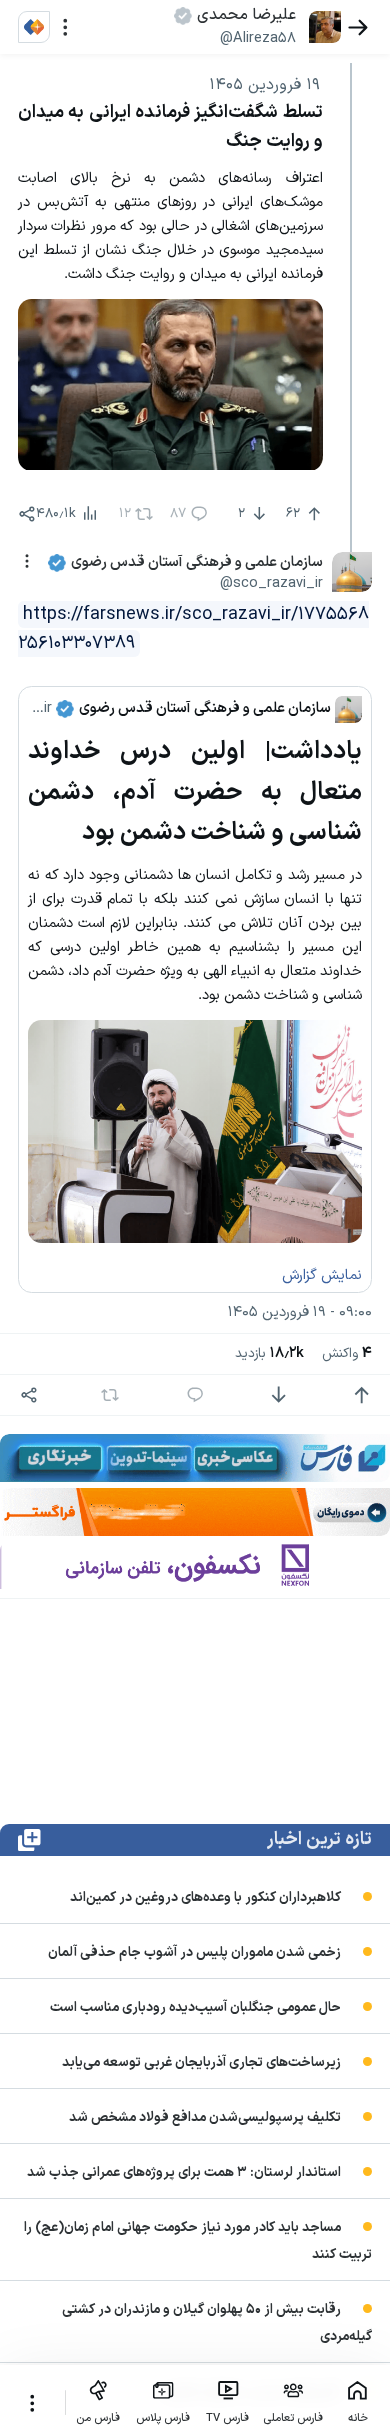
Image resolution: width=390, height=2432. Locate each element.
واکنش (347, 1353)
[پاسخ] (195, 1395)
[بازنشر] (109, 1395)
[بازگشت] (358, 27)
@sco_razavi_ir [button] (271, 583)
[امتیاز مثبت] (361, 1395)
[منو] (65, 27)
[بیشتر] (32, 2403)
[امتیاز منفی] (278, 1395)
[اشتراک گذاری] (27, 514)
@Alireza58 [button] (258, 38)
